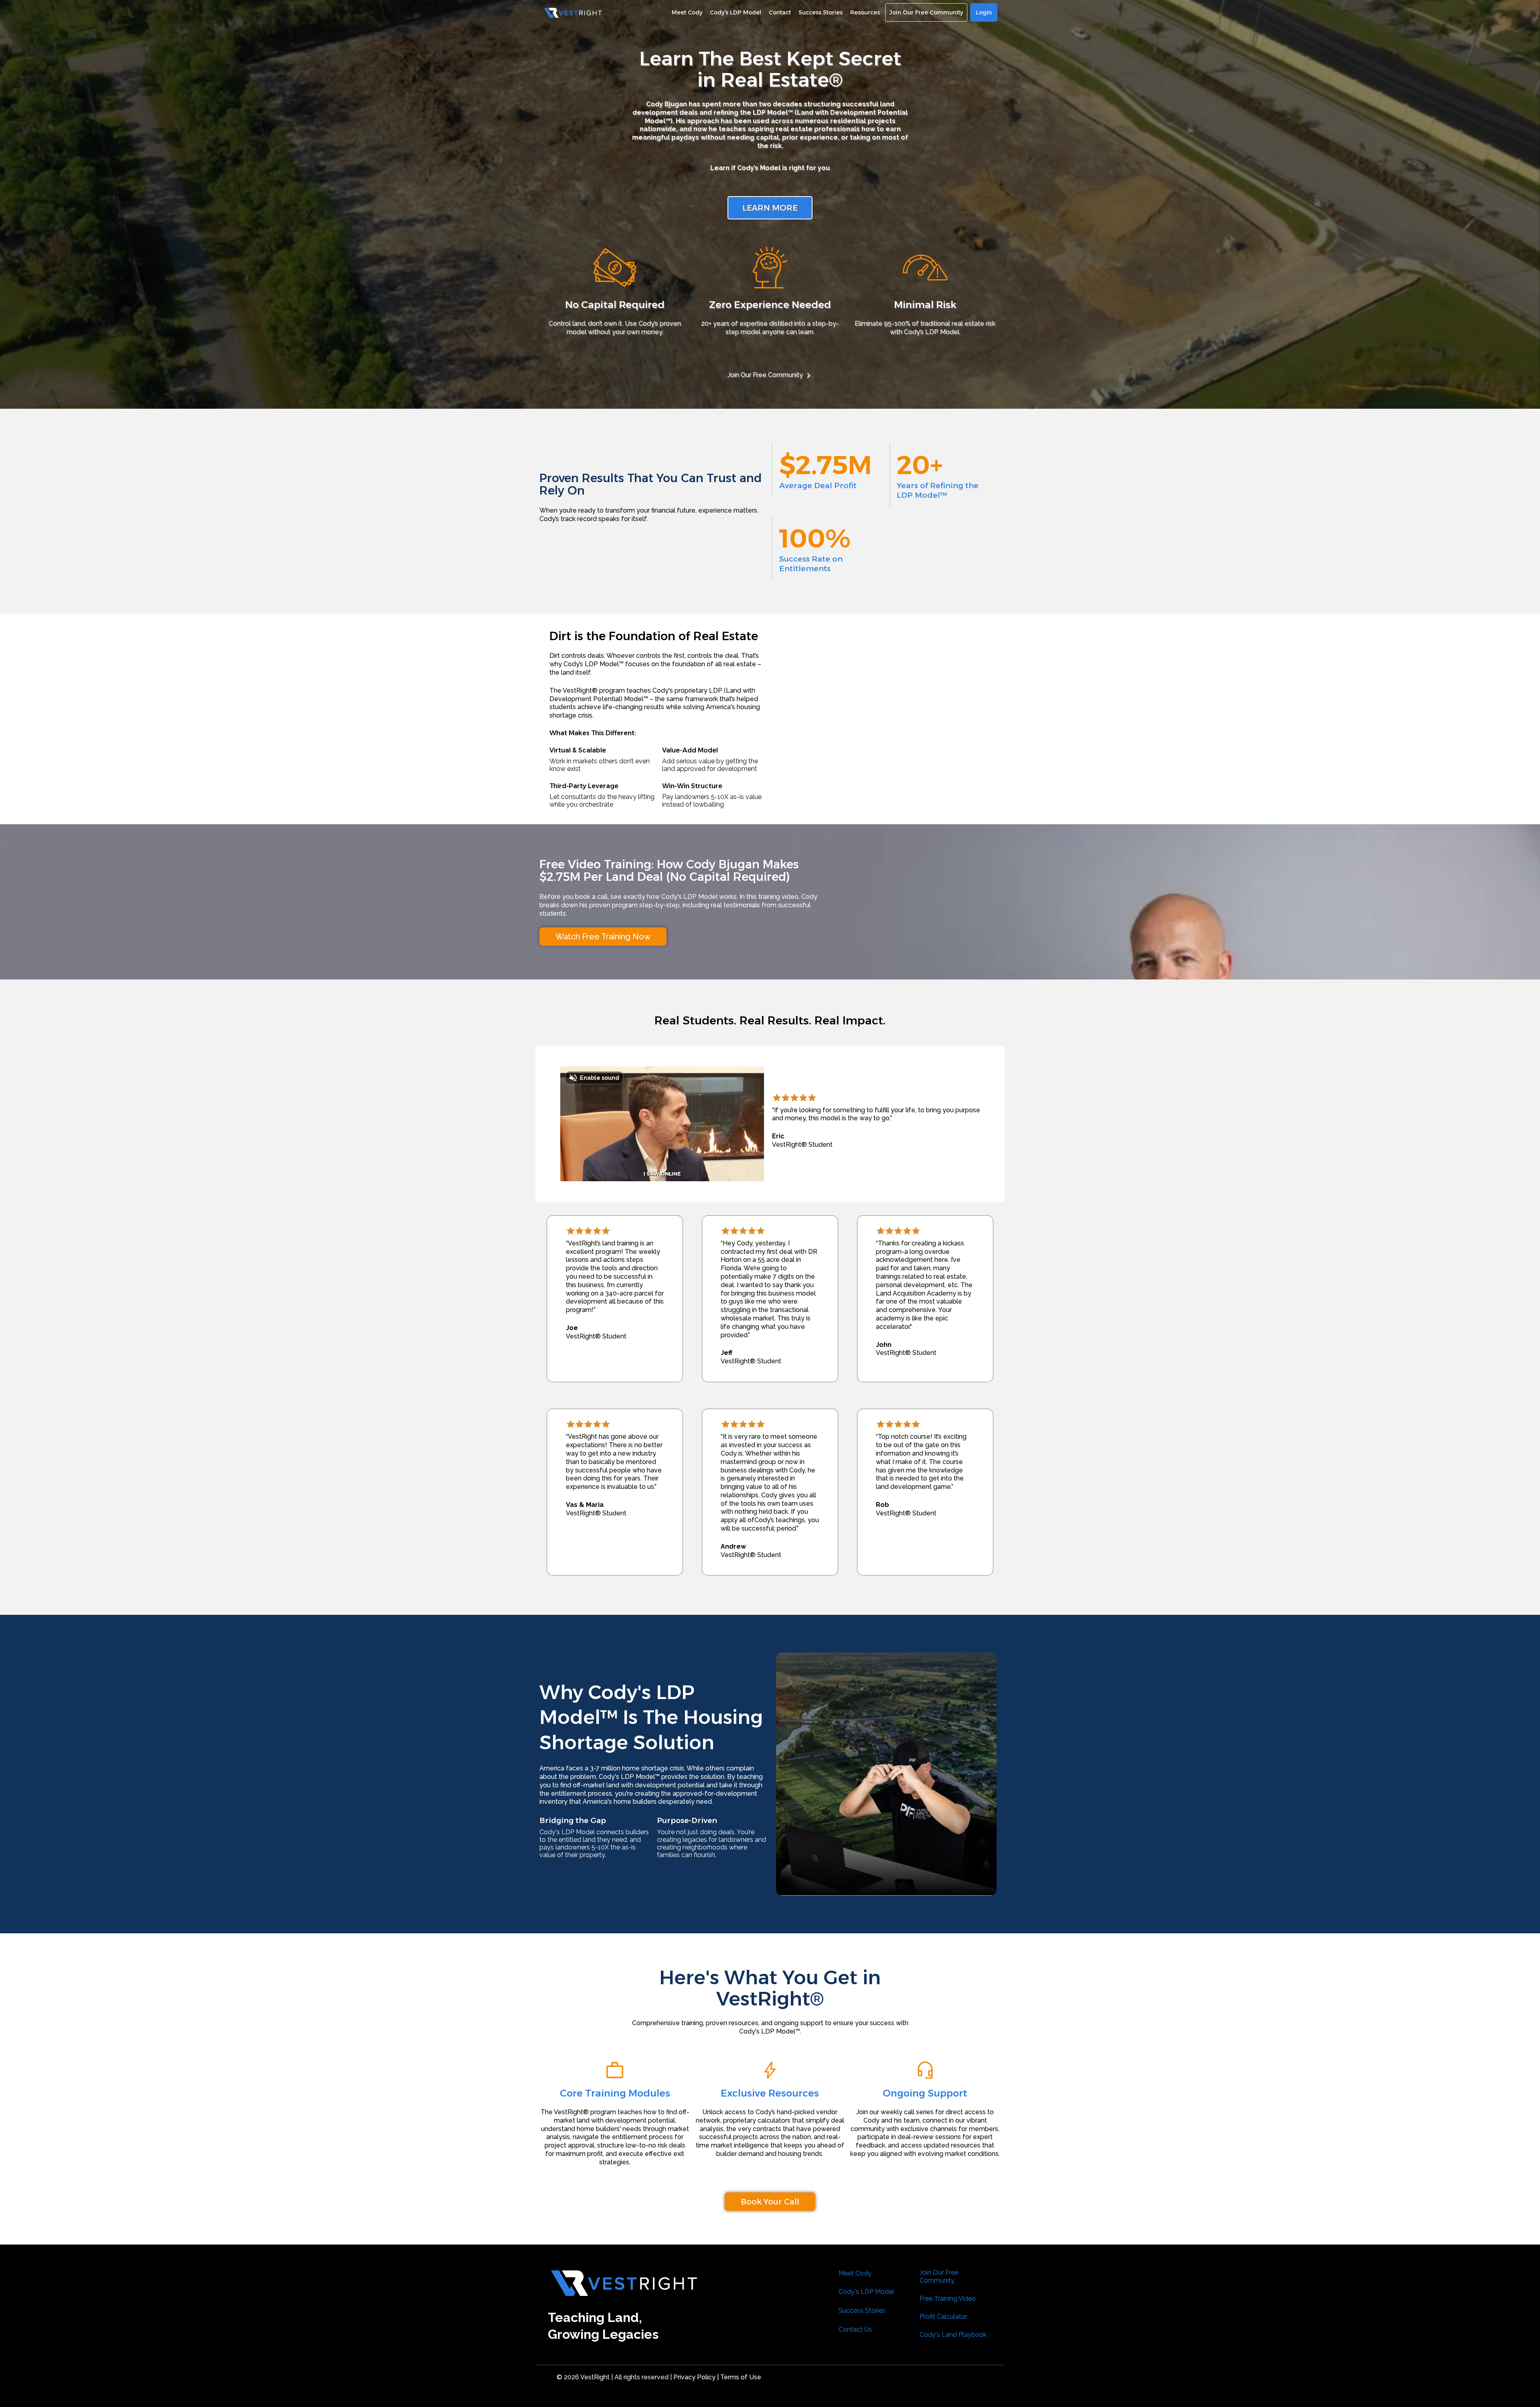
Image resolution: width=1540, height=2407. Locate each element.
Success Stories (862, 2311)
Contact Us (855, 2329)
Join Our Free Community (765, 375)
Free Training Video (948, 2299)
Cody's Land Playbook (953, 2335)
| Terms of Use (739, 2377)
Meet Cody (855, 2273)
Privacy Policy (694, 2377)
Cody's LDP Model (866, 2292)
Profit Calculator (943, 2317)
